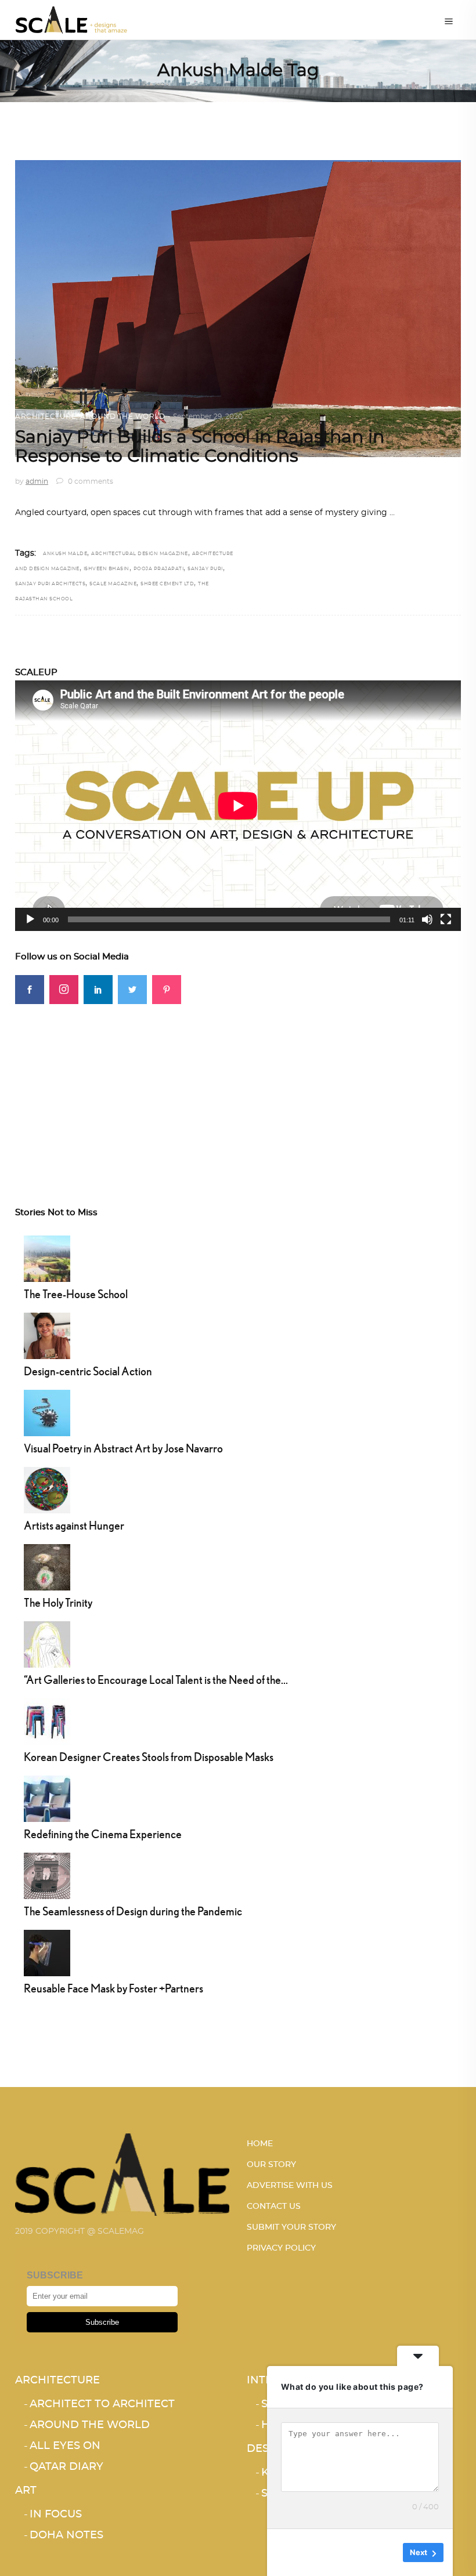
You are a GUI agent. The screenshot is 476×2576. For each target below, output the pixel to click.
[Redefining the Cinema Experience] (47, 1798)
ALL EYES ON (65, 2446)
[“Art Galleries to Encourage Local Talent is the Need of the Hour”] (47, 1643)
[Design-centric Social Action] (47, 1335)
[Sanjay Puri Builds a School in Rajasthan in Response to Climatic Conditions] (238, 309)
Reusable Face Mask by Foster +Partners (113, 1988)
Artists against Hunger (74, 1525)
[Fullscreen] (446, 919)
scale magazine (113, 584)
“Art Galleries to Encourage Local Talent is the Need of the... (156, 1680)
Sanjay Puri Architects (50, 584)
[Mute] (427, 919)
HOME (260, 2144)
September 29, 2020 (208, 416)
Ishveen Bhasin (107, 569)
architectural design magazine (140, 554)
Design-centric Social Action (88, 1371)
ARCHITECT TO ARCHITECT (102, 2404)
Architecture (46, 416)
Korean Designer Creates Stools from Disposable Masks (149, 1757)
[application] (238, 806)
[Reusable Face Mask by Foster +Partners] (47, 1952)
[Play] (30, 919)
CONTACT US (274, 2207)
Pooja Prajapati (159, 569)
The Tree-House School (76, 1294)
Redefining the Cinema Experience (103, 1834)
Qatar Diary (66, 2467)
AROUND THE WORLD (122, 416)
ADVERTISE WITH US (290, 2186)
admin (37, 481)
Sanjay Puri (205, 569)
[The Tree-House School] (47, 1258)
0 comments (90, 481)
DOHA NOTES (66, 2535)
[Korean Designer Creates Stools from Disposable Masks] (47, 1720)
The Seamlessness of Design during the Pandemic (133, 1911)
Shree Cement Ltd (167, 584)
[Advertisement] (238, 1085)
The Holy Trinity (58, 1602)
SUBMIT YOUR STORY (291, 2227)
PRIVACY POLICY (281, 2248)
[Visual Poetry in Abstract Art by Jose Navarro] (47, 1412)
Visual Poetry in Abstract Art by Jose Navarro (123, 1448)
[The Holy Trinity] (47, 1566)
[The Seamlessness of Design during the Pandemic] (47, 1875)
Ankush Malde (65, 554)
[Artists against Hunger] (47, 1489)
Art (26, 2491)
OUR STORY (271, 2165)
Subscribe (102, 2322)
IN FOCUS (56, 2515)
